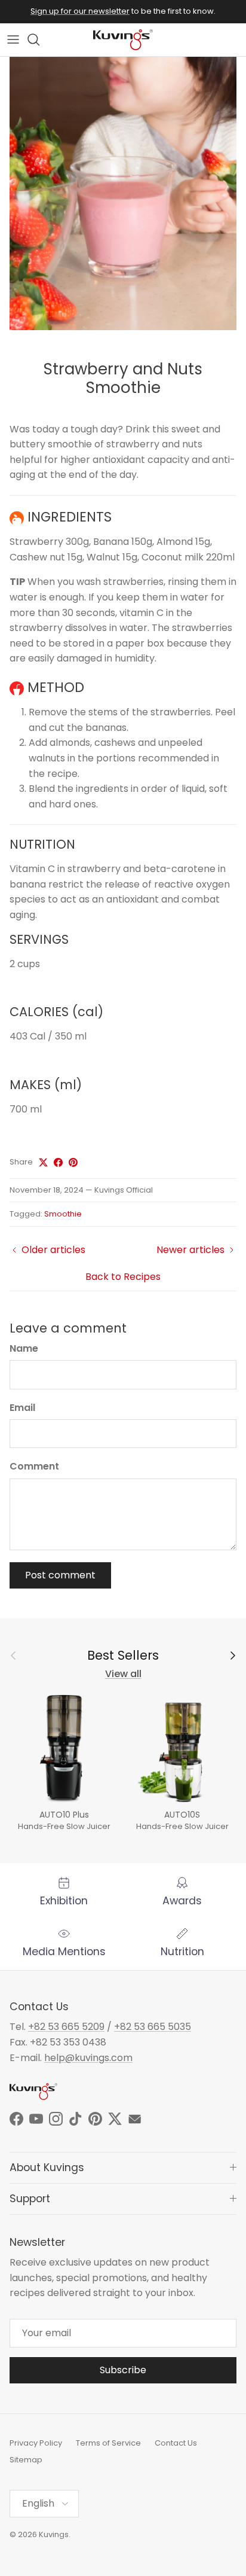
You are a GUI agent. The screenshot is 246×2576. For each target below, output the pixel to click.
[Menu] (13, 39)
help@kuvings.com (88, 2058)
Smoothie (63, 1214)
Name (24, 1349)
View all (123, 1674)
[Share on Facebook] (58, 1162)
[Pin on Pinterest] (73, 1162)
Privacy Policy (36, 2443)
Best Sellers (123, 1656)
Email (22, 1408)
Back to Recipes (123, 1277)
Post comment (60, 1575)
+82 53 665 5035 (153, 2027)
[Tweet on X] (43, 1162)
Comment (34, 1467)
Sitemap (26, 2460)
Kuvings (54, 2534)
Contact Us (176, 2443)
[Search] (39, 39)
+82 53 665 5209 (66, 2027)
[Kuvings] (123, 40)
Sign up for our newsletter (80, 11)
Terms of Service (108, 2443)
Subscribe (123, 2370)
